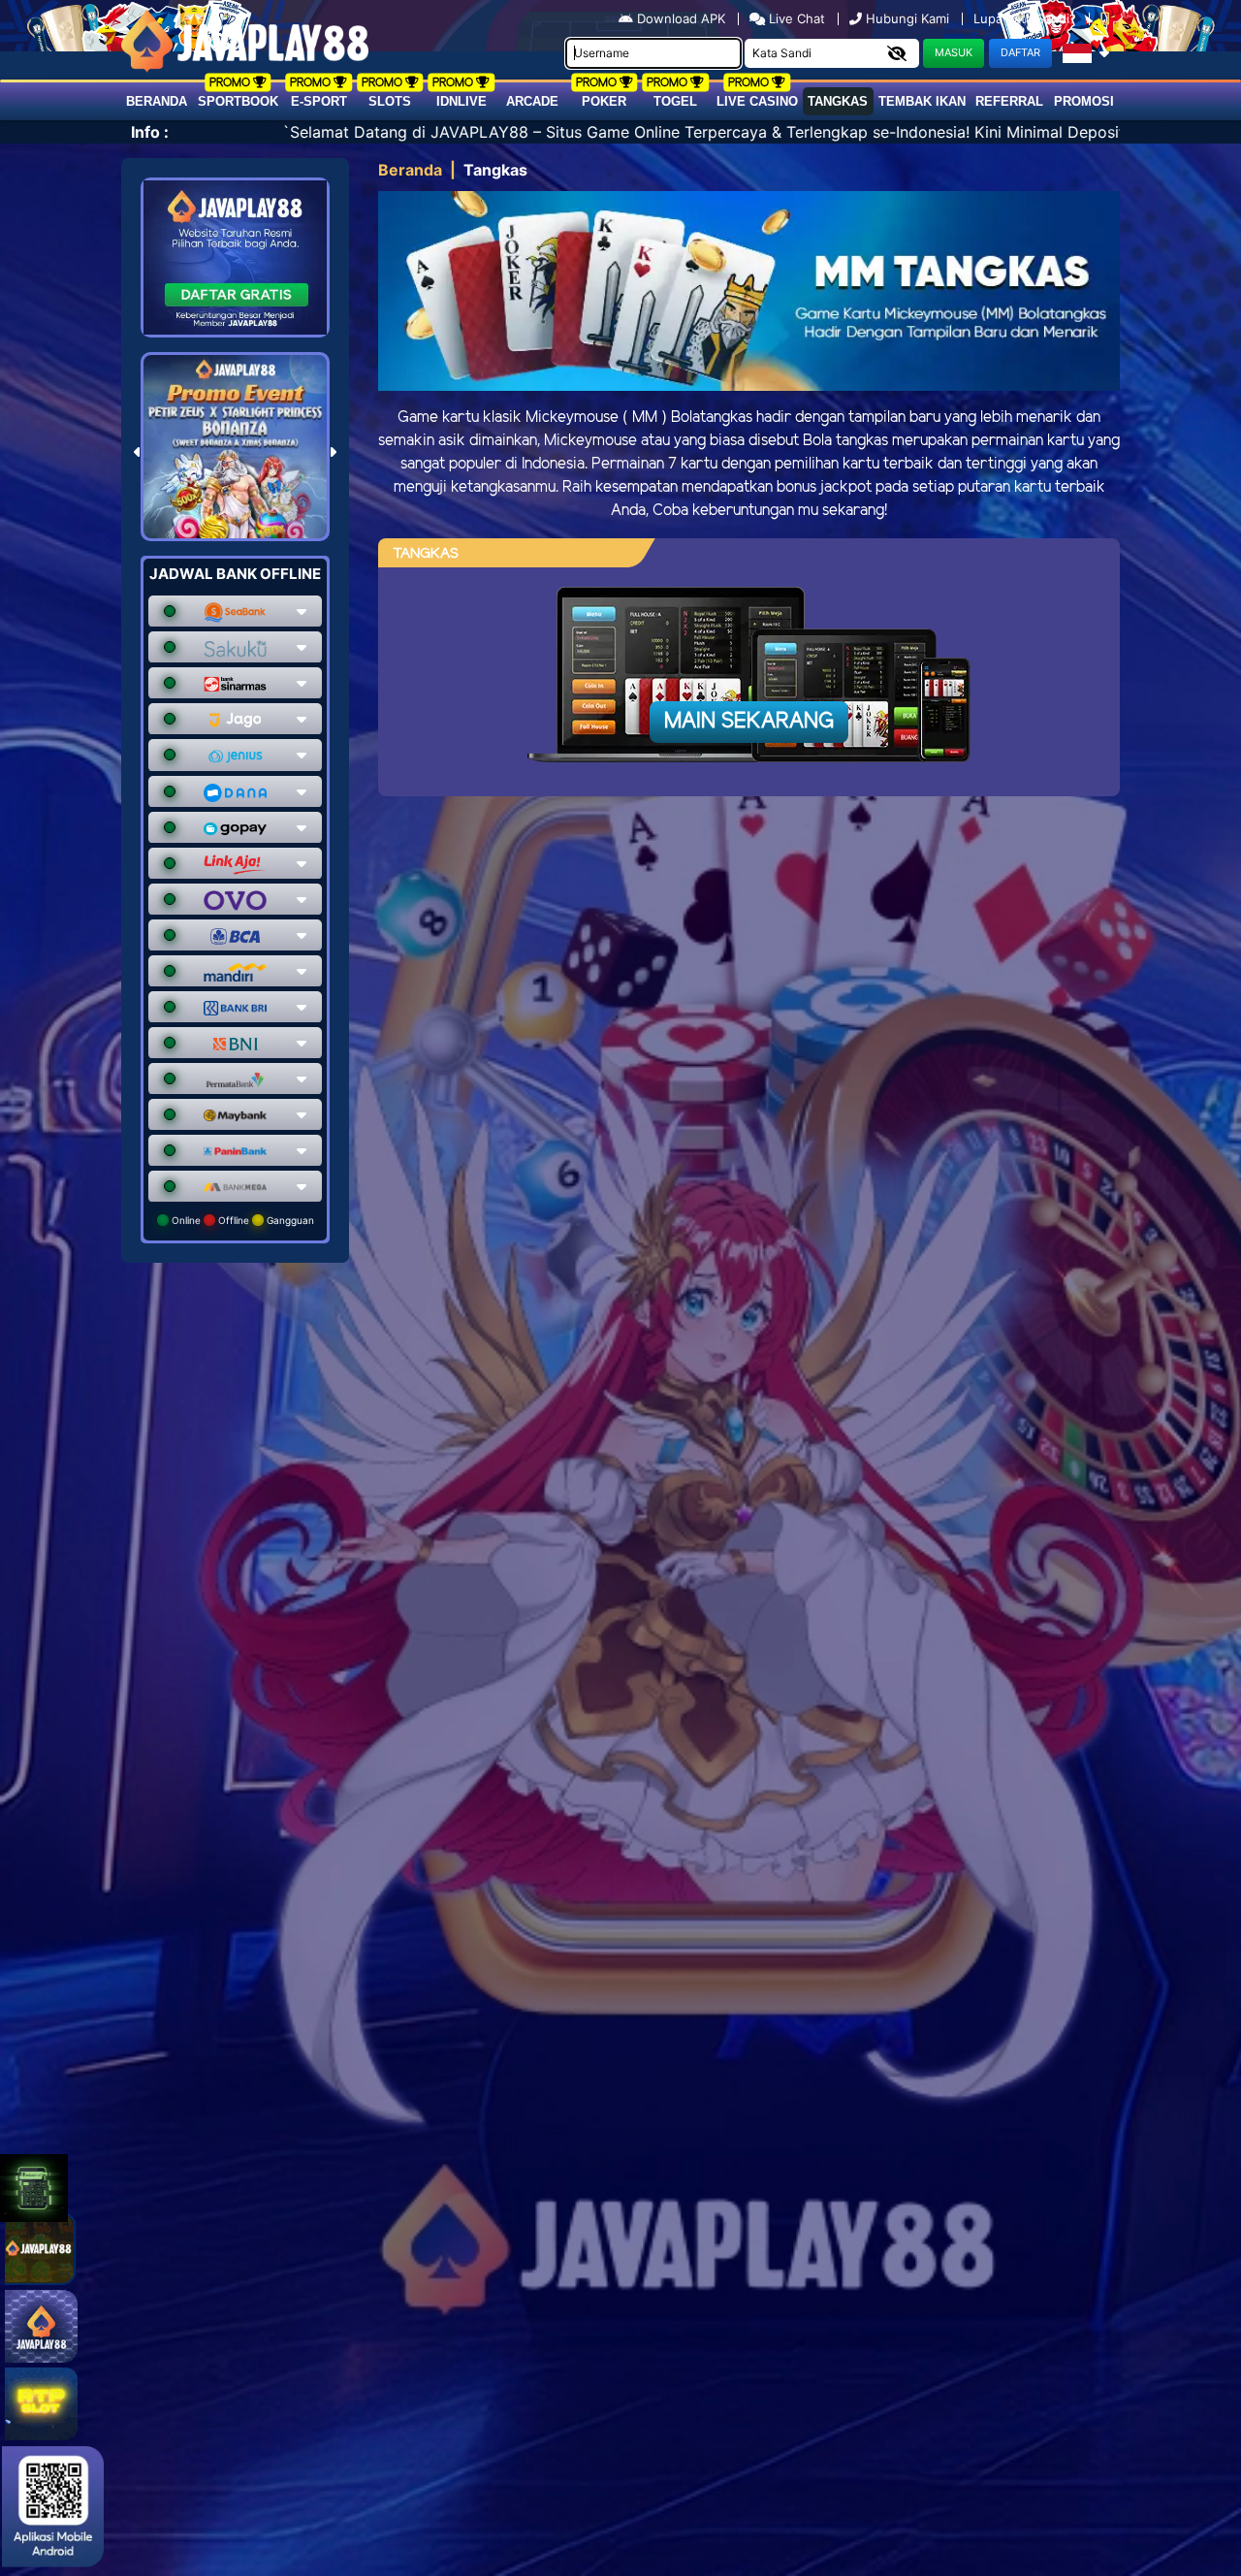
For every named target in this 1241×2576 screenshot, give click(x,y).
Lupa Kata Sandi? (1027, 18)
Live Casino (757, 101)
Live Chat (795, 18)
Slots (390, 101)
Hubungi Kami (907, 18)
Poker (604, 101)
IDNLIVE (461, 101)
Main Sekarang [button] (749, 722)
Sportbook (238, 101)
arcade (532, 101)
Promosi (1084, 101)
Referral (1009, 101)
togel (675, 101)
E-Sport (319, 101)
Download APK (681, 18)
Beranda (157, 101)
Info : (150, 132)
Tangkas (838, 101)
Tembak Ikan (922, 101)
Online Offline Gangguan (241, 1220)
